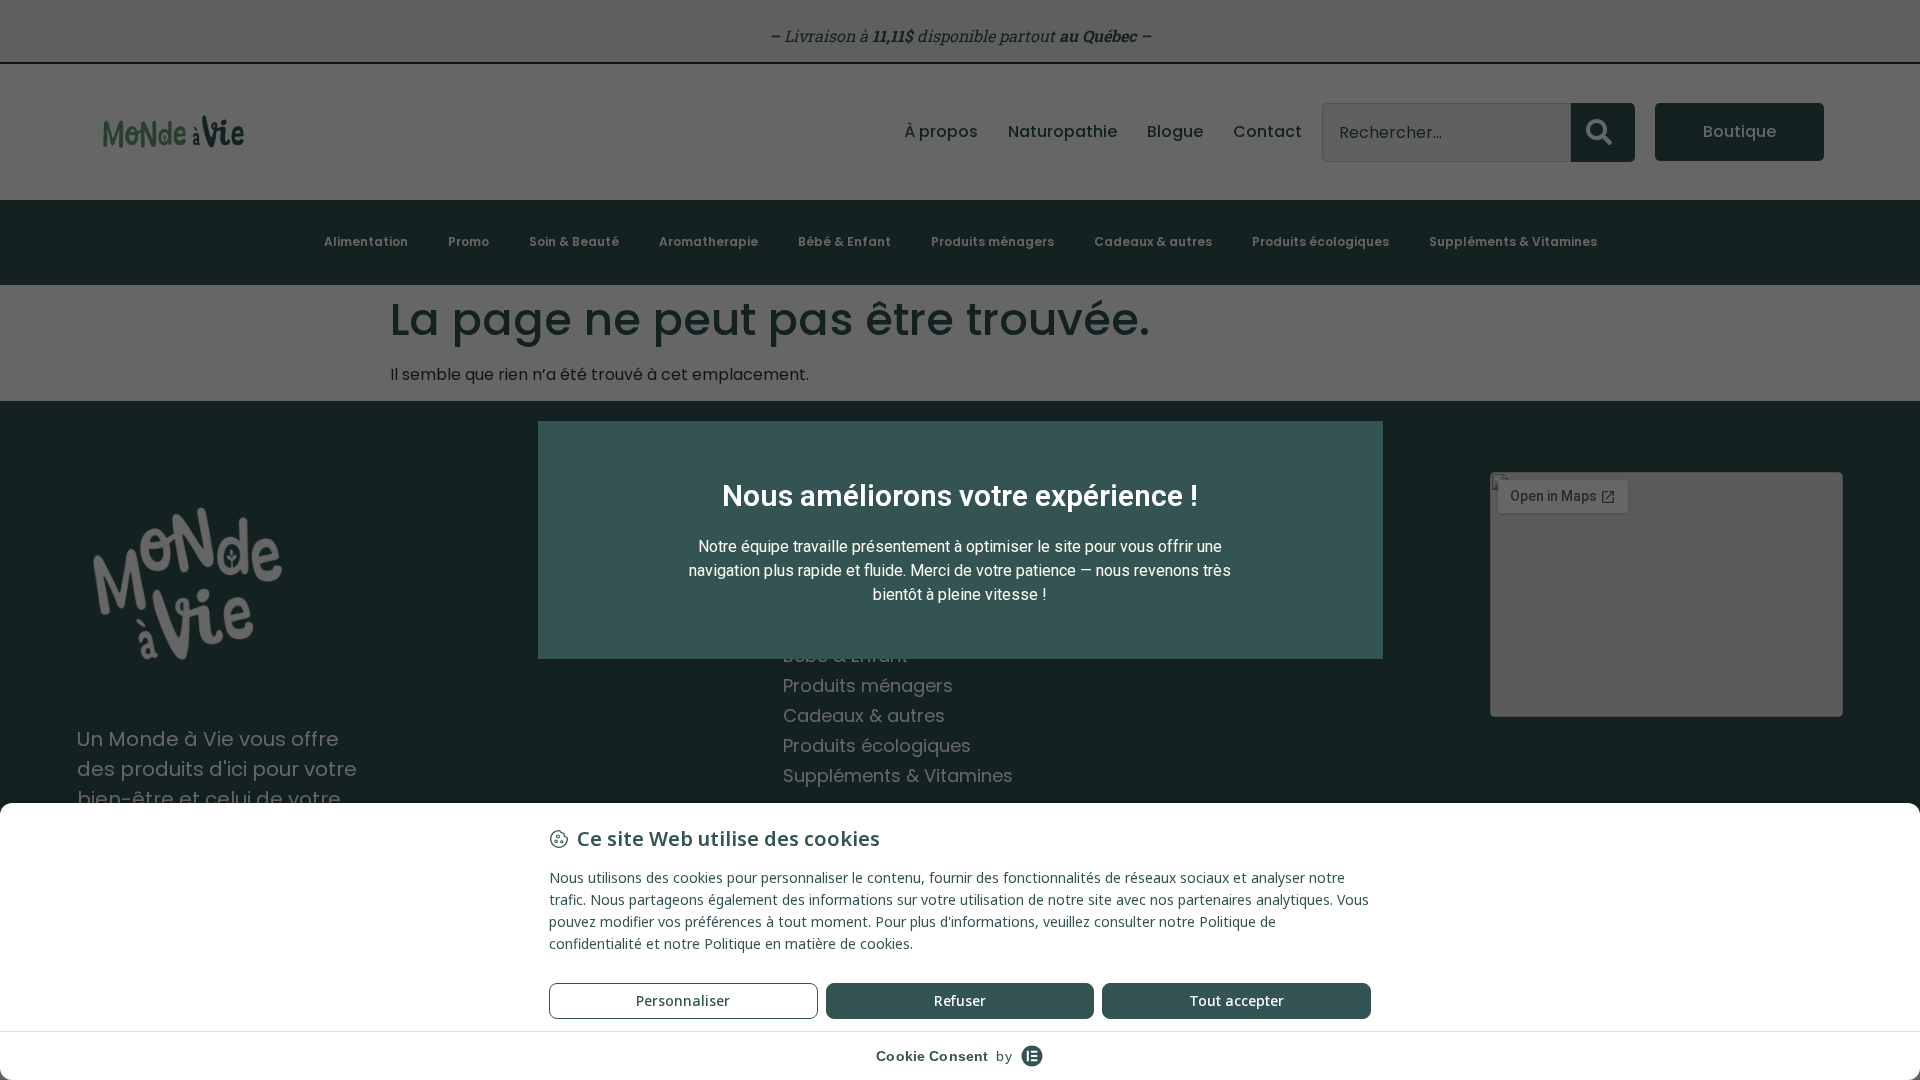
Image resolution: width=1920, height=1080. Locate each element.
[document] (960, 540)
